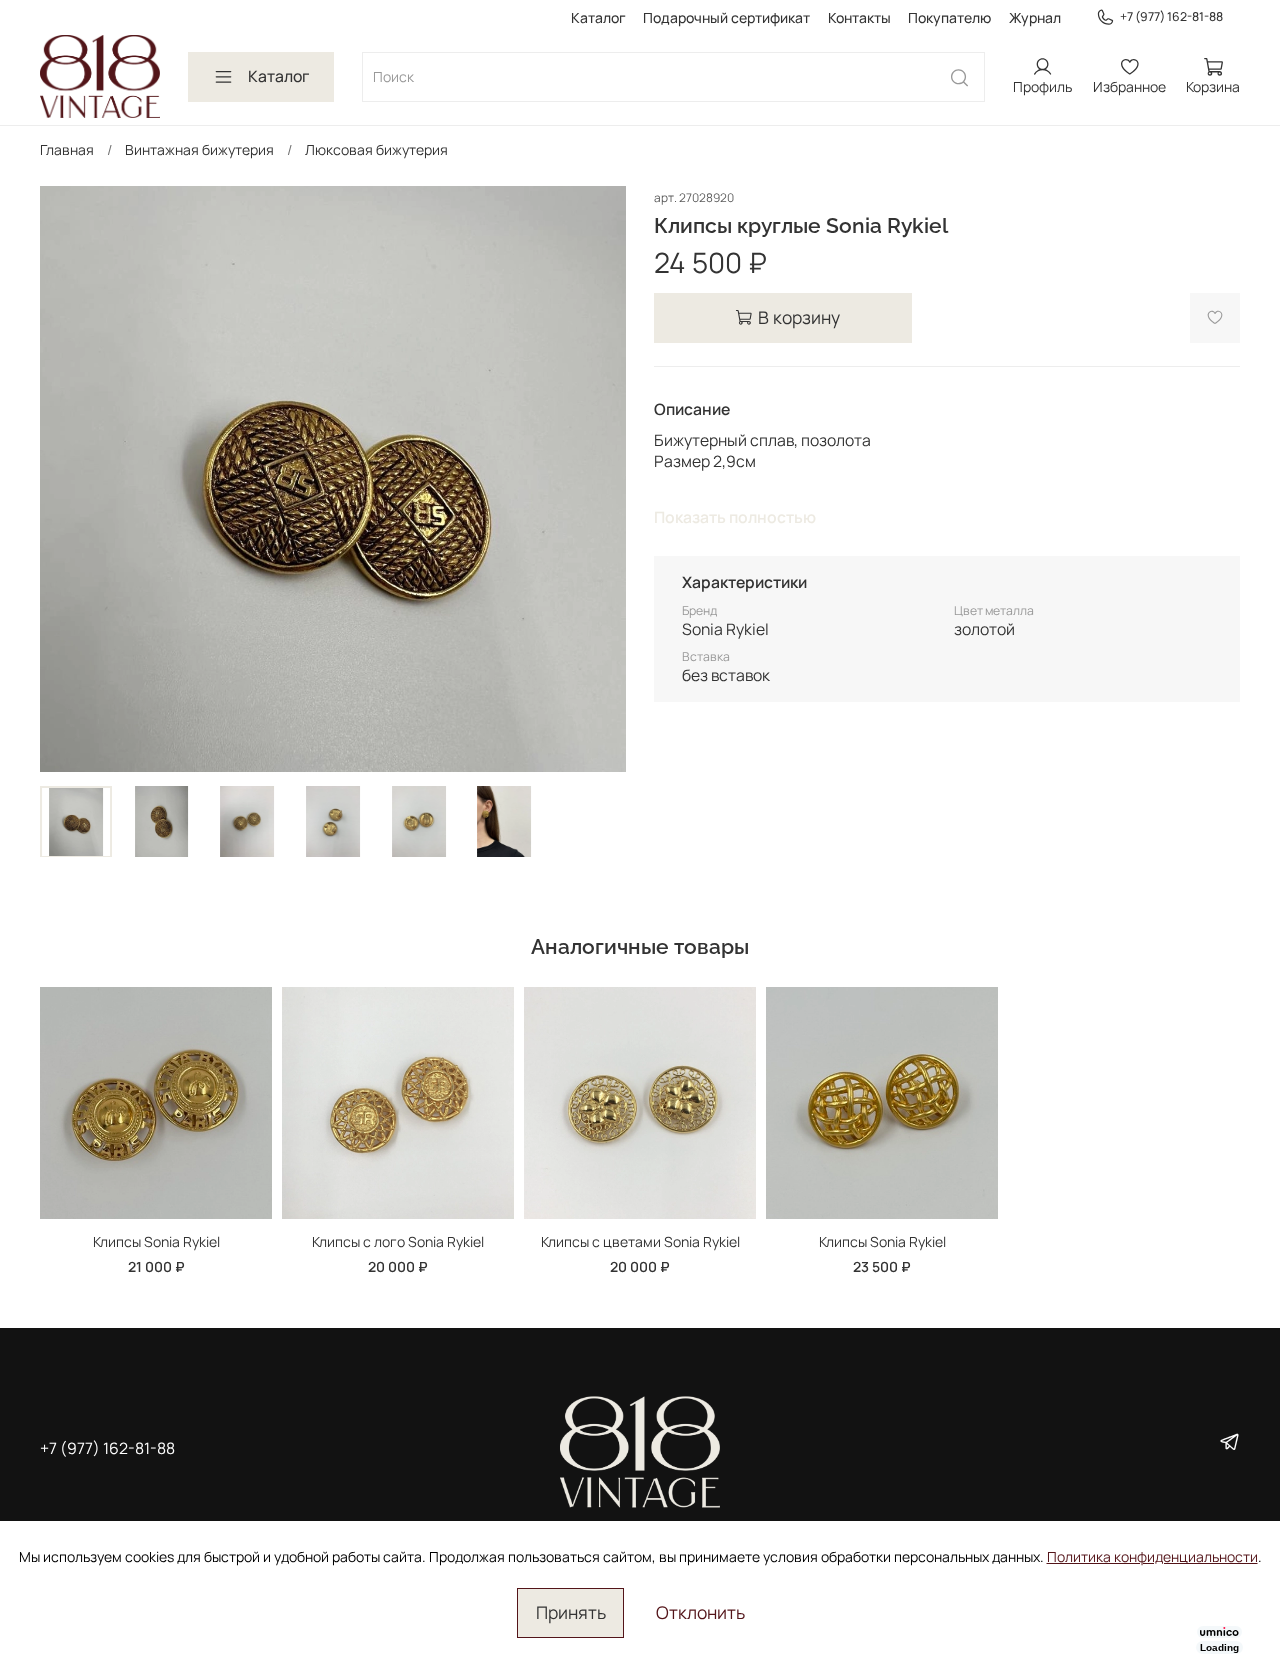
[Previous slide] (68, 479)
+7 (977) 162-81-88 (1171, 16)
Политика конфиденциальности (1152, 1556)
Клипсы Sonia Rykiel (156, 1241)
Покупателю (949, 17)
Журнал (1035, 17)
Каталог (598, 17)
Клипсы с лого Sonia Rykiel (398, 1241)
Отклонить (700, 1612)
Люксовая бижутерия (376, 149)
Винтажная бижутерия (199, 149)
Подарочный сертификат (726, 17)
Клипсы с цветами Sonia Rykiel (640, 1241)
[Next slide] (598, 479)
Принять (571, 1612)
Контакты (859, 17)
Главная (67, 149)
